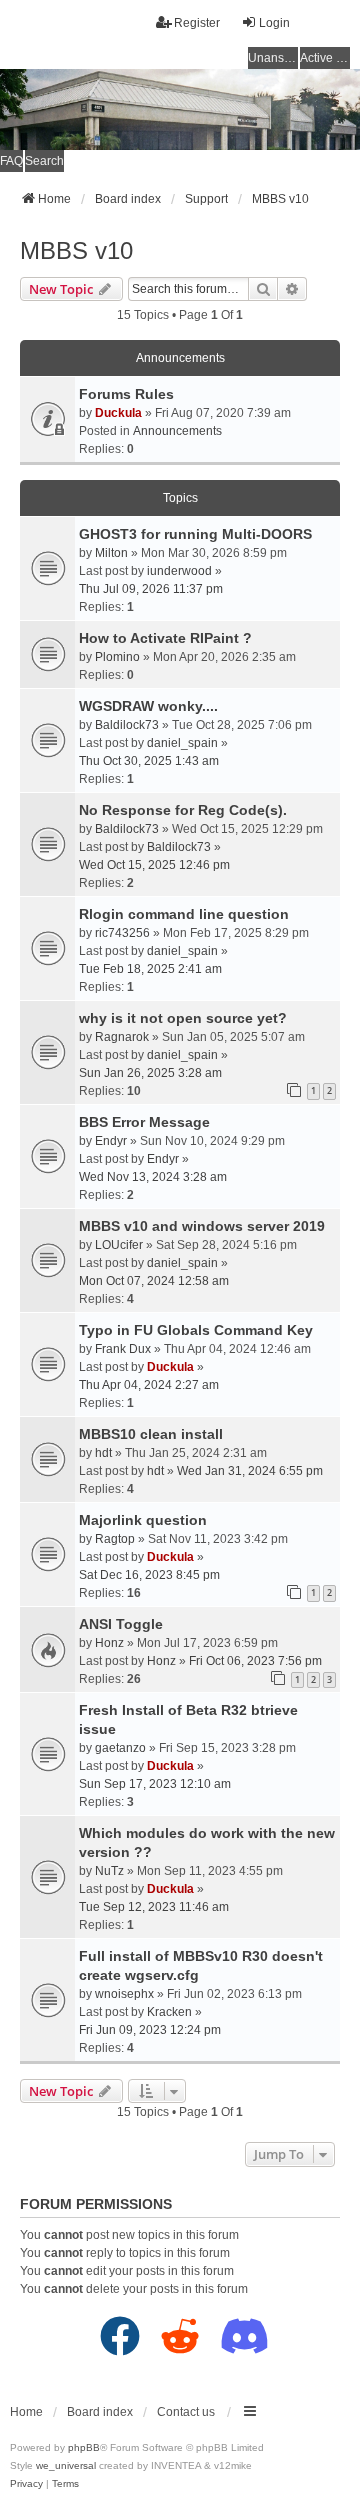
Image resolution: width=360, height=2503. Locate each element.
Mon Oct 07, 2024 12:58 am (154, 1281)
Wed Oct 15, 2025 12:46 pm (154, 865)
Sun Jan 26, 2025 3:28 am (150, 1073)
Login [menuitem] (274, 23)
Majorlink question (143, 1520)
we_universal (66, 2465)
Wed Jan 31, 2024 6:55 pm (250, 1471)
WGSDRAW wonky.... (148, 706)
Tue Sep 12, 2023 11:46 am (154, 1907)
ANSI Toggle (121, 1624)
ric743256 (122, 933)
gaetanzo (120, 1748)
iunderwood (179, 571)
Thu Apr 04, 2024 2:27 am (149, 1385)
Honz (109, 1643)
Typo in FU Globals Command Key (196, 1330)
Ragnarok (122, 1037)
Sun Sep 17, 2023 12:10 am (155, 1784)
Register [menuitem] (197, 23)
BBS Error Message (144, 1122)
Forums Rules (126, 394)
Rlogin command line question (184, 914)
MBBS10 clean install (151, 1434)
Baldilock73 (127, 725)
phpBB (84, 2447)
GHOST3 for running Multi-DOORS (195, 534)
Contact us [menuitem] (186, 2412)
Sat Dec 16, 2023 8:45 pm (149, 1575)
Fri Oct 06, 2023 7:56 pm (255, 1661)
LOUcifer (119, 1245)
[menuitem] (26, 2484)
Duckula (118, 413)
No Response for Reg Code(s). (183, 810)
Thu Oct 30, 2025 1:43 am (149, 761)
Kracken (169, 2012)
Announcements (177, 431)
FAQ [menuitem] (11, 161)
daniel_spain (182, 743)
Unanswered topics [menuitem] (273, 58)
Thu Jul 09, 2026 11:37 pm (151, 589)
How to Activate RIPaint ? (165, 638)
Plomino (117, 657)
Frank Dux (123, 1349)
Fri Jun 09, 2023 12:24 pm (150, 2030)
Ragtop (115, 1539)
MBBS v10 (76, 250)
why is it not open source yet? (183, 1018)
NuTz (109, 1871)
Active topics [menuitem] (325, 58)
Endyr (111, 1141)
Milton (111, 553)
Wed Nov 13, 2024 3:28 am (153, 1177)
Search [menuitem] (44, 161)
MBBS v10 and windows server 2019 (202, 1226)
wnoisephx (124, 1994)
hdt (103, 1453)
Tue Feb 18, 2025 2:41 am (150, 969)
